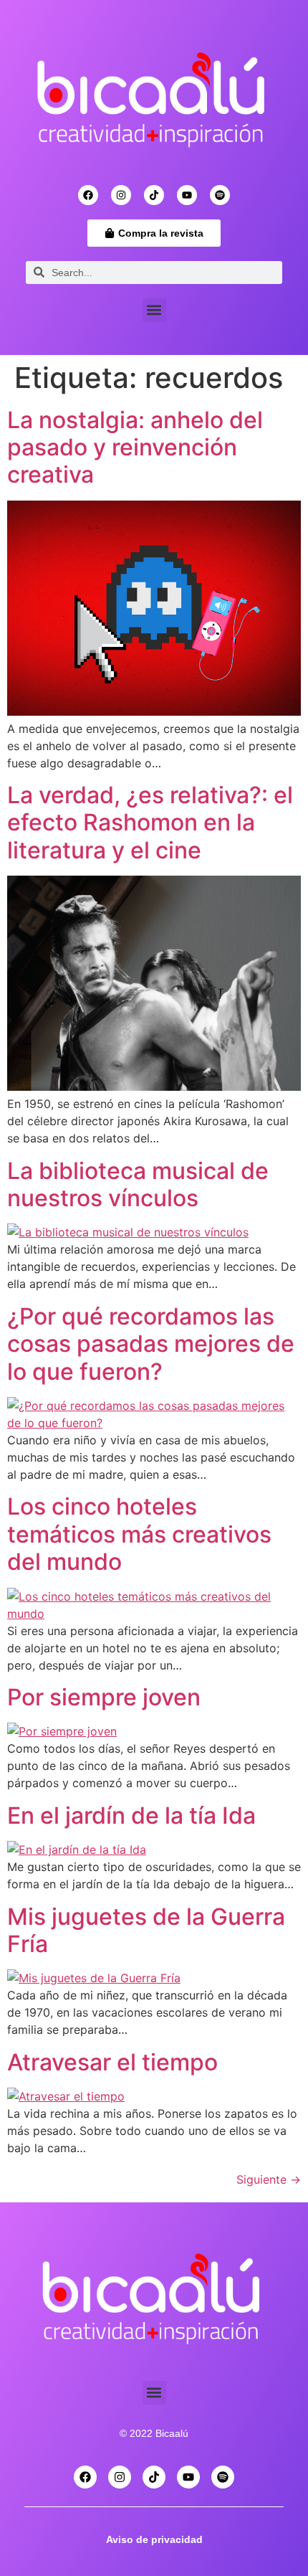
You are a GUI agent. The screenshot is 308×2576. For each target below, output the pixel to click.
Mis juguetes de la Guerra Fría (146, 1930)
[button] (154, 310)
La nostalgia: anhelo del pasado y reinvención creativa (135, 448)
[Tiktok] (154, 195)
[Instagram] (121, 195)
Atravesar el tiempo (112, 2062)
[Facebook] (88, 195)
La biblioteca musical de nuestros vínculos (138, 1184)
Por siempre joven (104, 1697)
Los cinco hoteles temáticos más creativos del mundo (139, 1534)
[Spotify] (220, 195)
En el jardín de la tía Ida (131, 1815)
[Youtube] (187, 195)
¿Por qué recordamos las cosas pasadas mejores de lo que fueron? (151, 1344)
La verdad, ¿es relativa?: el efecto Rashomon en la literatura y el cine (150, 823)
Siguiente (269, 2179)
